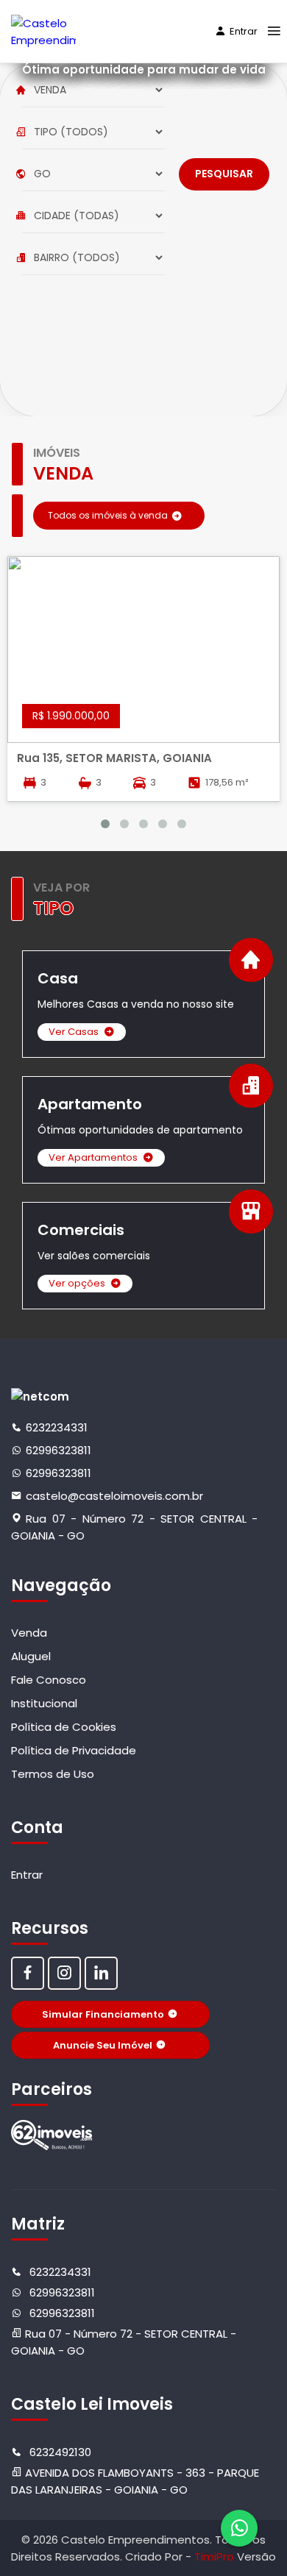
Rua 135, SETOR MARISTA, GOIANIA (114, 758)
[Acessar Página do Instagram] (64, 1973)
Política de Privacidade (74, 1750)
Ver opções (77, 1283)
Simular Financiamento (103, 2014)
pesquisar (224, 174)
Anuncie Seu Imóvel (103, 2045)
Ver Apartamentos (93, 1157)
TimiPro (216, 2557)
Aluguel (31, 1656)
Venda (29, 1633)
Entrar (244, 31)
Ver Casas (74, 1032)
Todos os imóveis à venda (108, 515)
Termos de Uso (53, 1774)
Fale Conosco (49, 1680)
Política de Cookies (64, 1727)
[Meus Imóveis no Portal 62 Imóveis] (52, 2135)
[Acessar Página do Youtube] (101, 1973)
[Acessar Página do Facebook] (28, 1973)
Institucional (44, 1703)
